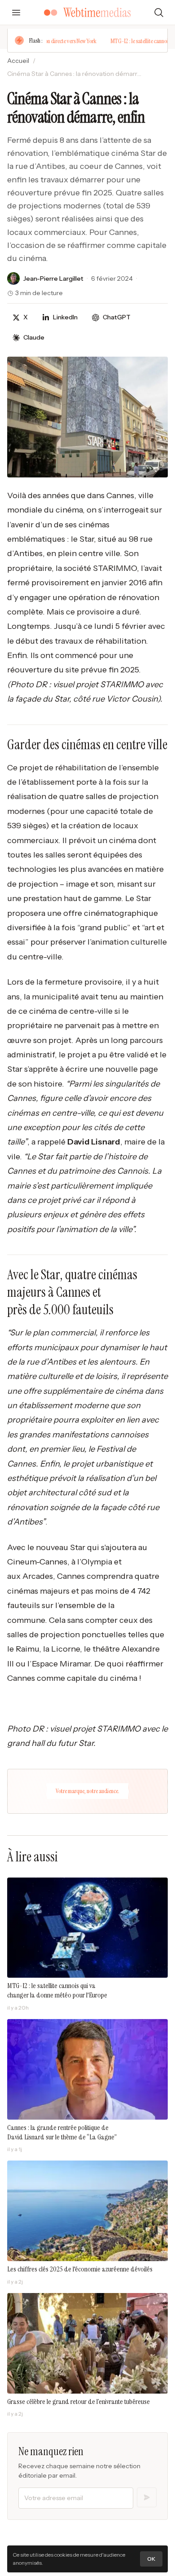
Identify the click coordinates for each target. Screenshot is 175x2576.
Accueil (18, 61)
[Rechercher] (159, 13)
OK (151, 2559)
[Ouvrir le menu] (16, 13)
